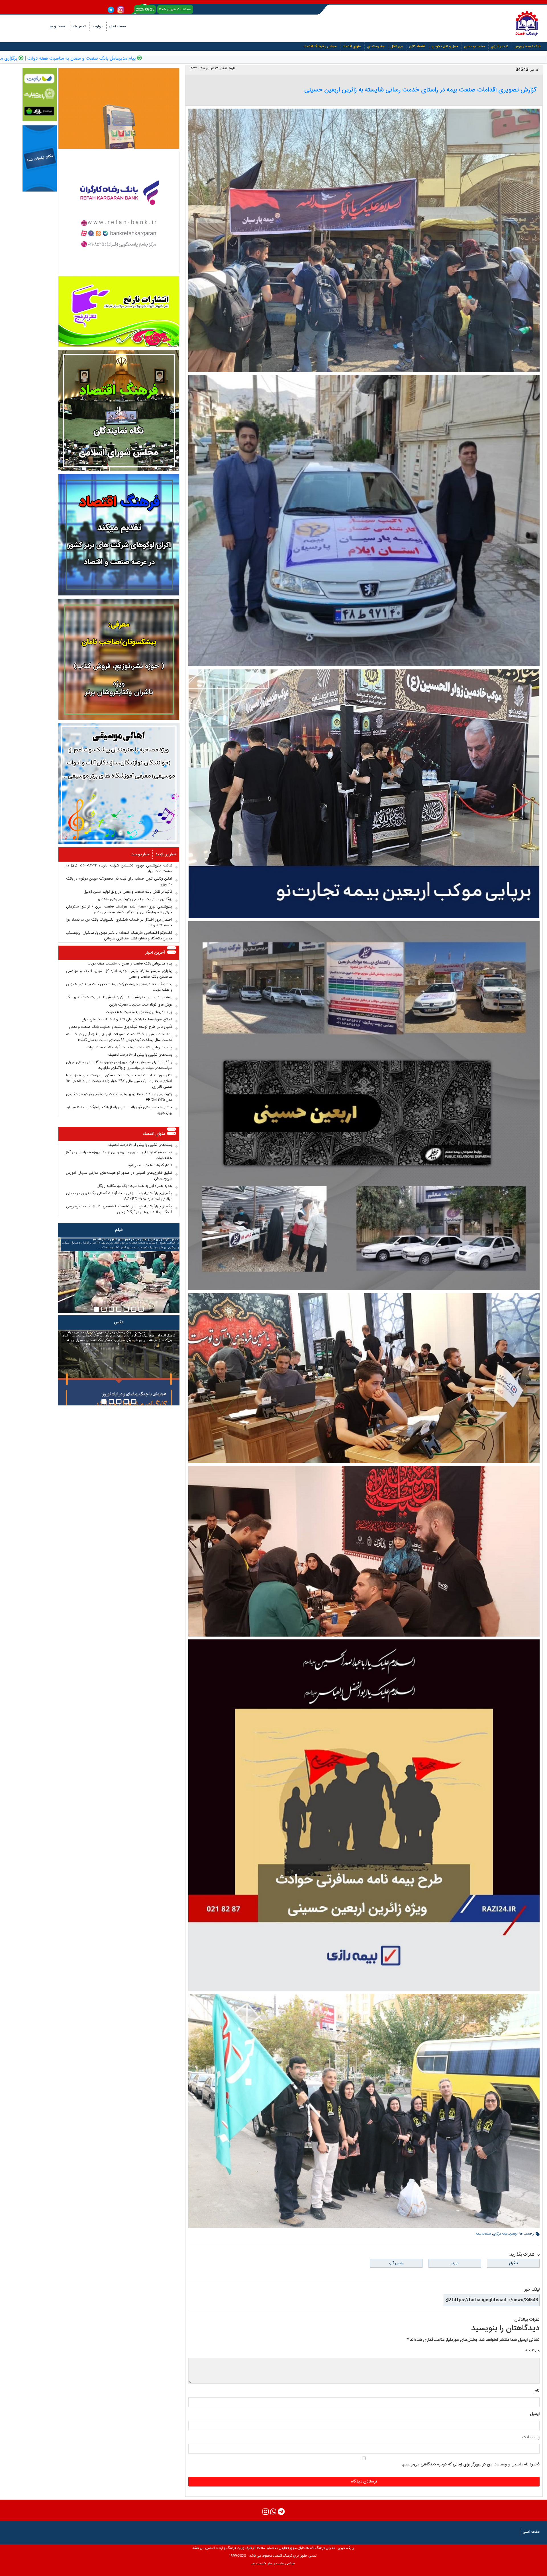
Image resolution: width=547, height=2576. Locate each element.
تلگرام (513, 2263)
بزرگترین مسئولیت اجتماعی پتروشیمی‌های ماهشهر (135, 899)
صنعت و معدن (474, 46)
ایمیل (535, 2414)
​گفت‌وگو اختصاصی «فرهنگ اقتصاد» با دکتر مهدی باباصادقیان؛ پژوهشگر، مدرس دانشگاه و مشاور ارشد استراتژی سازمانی (119, 936)
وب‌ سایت (531, 2437)
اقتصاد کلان (417, 46)
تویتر (455, 2263)
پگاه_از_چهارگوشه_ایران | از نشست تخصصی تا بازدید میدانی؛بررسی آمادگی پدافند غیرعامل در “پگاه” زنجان (119, 1209)
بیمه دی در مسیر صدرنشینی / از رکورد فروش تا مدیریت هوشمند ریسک (119, 997)
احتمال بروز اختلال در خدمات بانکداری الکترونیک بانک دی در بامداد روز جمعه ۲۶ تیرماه (119, 923)
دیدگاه (532, 2351)
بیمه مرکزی (500, 2234)
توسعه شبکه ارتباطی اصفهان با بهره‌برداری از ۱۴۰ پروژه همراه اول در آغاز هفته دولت (119, 1155)
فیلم (119, 1230)
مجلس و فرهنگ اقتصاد (320, 46)
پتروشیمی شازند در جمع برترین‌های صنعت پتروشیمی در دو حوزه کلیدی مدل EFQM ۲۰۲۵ (119, 1097)
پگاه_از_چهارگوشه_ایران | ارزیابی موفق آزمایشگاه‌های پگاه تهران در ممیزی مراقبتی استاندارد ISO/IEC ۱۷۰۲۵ (119, 1196)
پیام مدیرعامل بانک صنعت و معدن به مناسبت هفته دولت (233, 59)
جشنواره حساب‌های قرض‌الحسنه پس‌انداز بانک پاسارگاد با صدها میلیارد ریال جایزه (119, 1110)
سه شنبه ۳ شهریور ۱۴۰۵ (175, 9)
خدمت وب (258, 2563)
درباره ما (97, 27)
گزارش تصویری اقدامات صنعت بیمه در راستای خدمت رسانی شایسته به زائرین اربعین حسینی (420, 90)
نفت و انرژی (500, 46)
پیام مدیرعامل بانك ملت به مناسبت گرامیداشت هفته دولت (129, 1047)
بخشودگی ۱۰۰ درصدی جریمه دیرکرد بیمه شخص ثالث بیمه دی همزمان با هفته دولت (119, 987)
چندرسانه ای (376, 46)
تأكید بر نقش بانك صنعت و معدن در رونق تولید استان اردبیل (128, 892)
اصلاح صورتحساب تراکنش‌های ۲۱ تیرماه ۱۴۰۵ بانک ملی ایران (127, 1020)
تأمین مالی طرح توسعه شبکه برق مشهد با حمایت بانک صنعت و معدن (121, 1027)
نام (537, 2391)
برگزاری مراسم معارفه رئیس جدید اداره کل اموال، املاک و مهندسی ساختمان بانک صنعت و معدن (119, 974)
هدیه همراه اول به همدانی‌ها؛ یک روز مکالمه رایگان (134, 1186)
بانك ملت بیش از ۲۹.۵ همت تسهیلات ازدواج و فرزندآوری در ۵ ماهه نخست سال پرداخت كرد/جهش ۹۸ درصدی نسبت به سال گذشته (119, 1037)
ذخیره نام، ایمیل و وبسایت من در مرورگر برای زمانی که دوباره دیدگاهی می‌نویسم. (471, 2464)
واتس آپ (396, 2263)
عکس (119, 1322)
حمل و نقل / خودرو (445, 46)
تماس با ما (78, 27)
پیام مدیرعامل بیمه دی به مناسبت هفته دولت (139, 1012)
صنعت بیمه (483, 2234)
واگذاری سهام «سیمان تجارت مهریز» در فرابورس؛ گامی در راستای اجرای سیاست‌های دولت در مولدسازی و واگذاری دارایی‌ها (119, 1065)
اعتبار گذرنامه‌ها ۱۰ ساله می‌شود (150, 1165)
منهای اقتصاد (352, 46)
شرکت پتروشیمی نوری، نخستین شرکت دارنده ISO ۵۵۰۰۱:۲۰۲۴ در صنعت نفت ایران (119, 868)
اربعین (513, 2234)
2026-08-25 (145, 9)
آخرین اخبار (155, 953)
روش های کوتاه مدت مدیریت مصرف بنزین (141, 1005)
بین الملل (397, 46)
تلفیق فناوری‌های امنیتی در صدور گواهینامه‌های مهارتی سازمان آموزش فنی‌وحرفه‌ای (119, 1176)
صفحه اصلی (117, 27)
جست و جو (57, 27)
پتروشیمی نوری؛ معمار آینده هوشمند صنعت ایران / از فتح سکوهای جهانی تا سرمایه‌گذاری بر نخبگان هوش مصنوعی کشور (119, 909)
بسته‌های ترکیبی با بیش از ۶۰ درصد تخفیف (140, 1055)
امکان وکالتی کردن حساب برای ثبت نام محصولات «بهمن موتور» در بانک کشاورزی (119, 882)
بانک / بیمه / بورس (527, 46)
